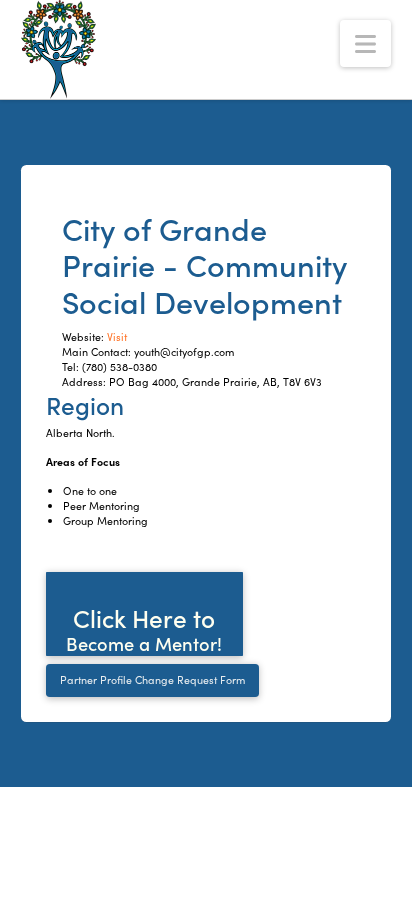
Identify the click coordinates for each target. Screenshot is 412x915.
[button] (365, 43)
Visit (117, 336)
